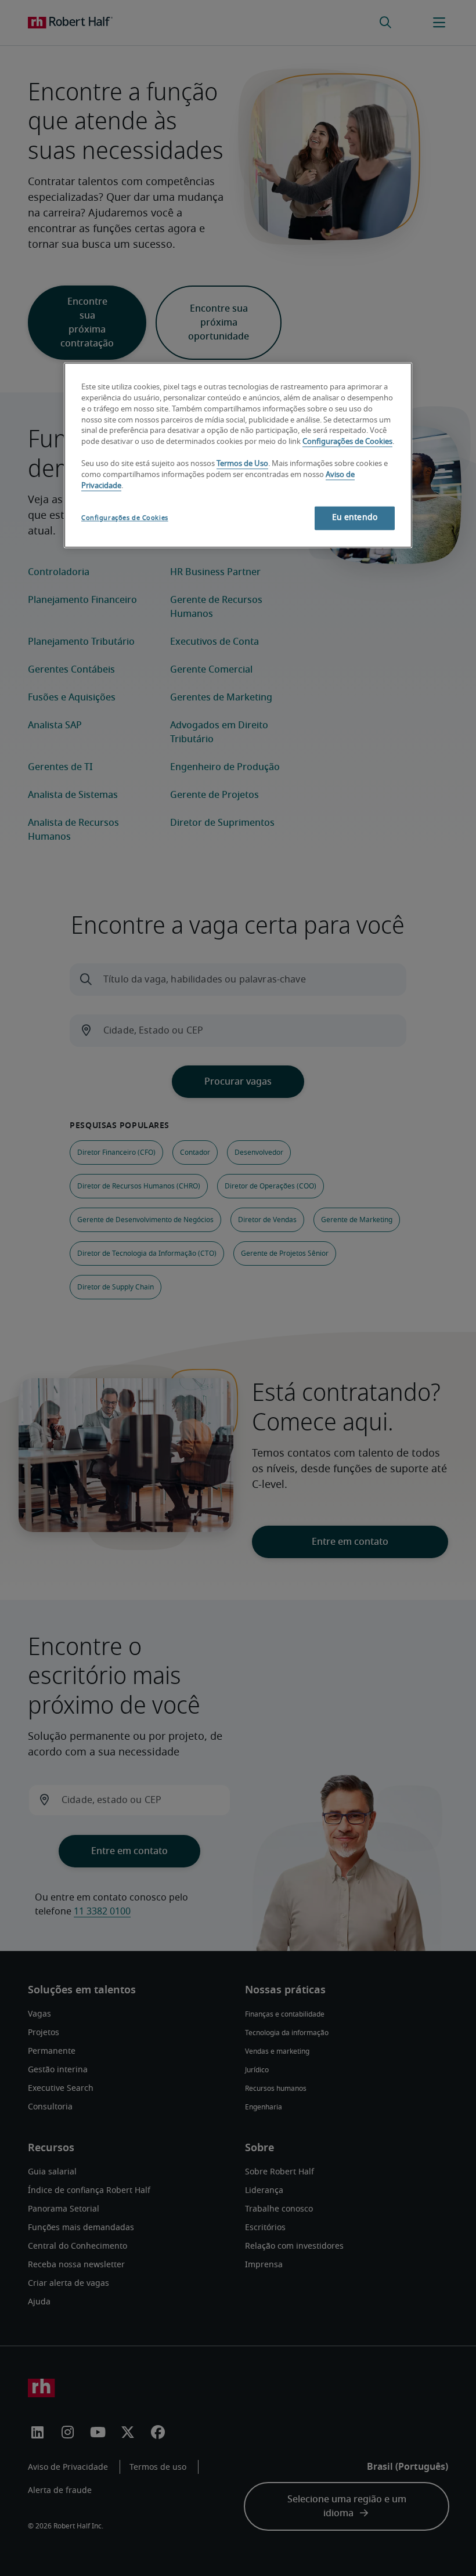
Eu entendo (355, 518)
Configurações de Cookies (347, 442)
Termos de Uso (242, 465)
